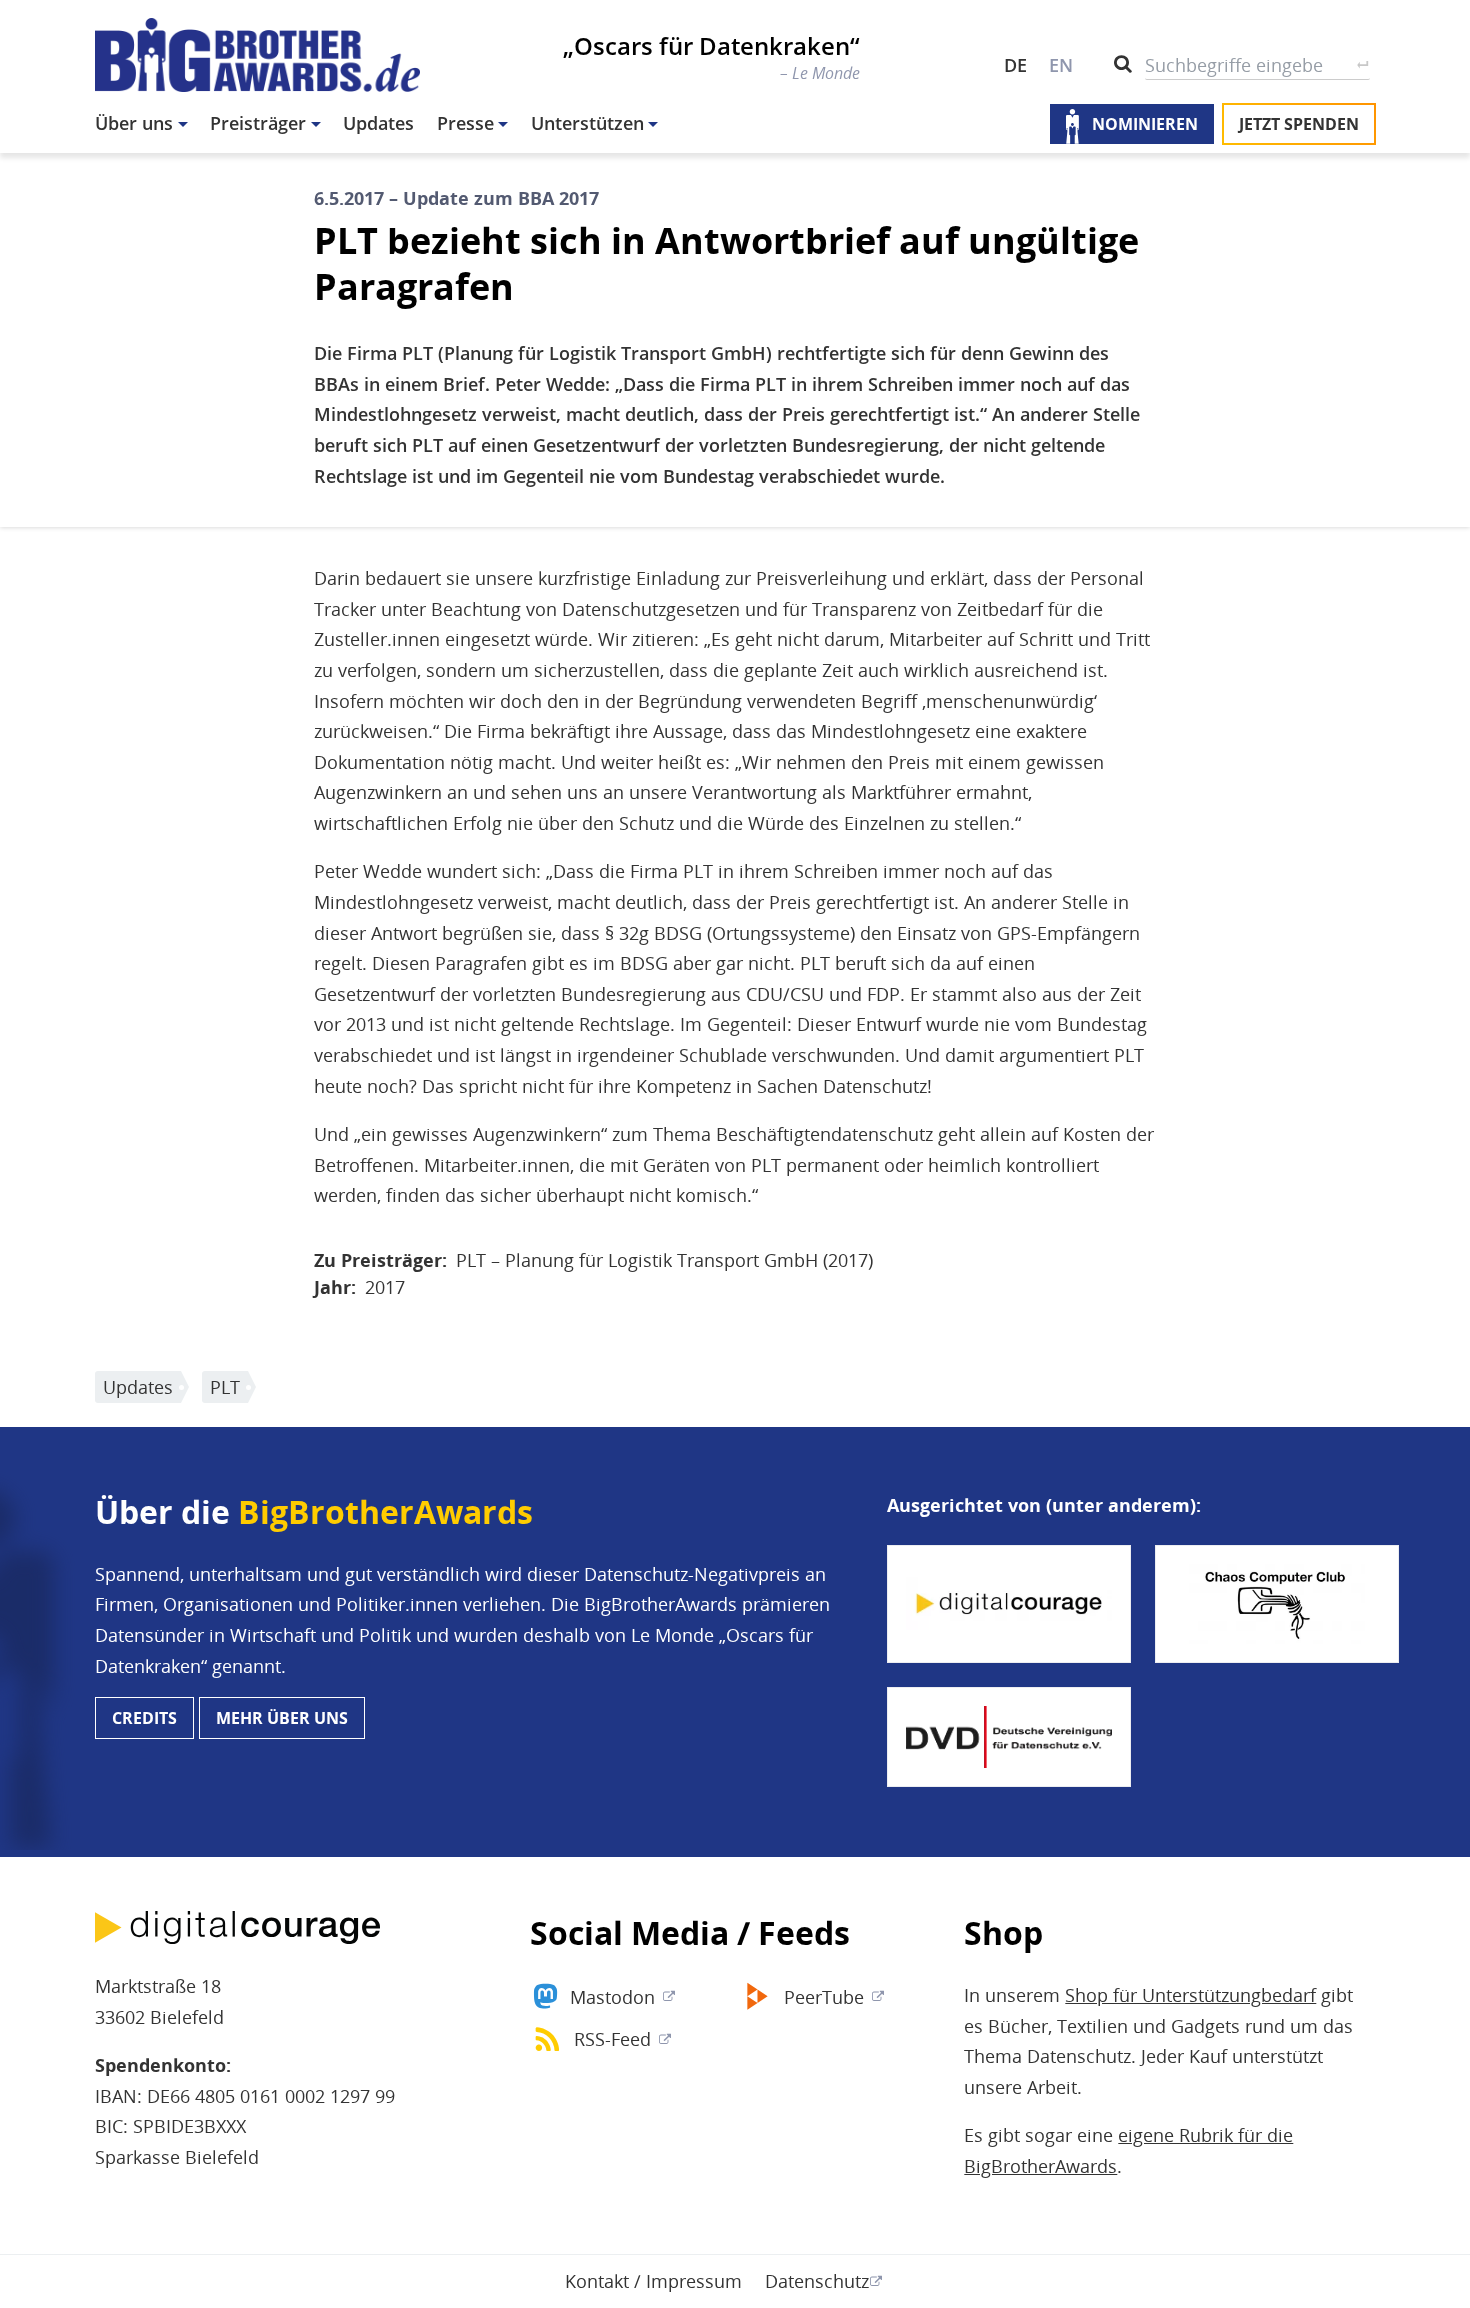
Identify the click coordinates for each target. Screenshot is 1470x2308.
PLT (225, 1387)
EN (1061, 65)
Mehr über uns (282, 1718)
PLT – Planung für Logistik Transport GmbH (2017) (664, 1260)
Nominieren (1145, 124)
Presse (465, 123)
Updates (378, 123)
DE (1015, 65)
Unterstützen (587, 123)
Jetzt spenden (1299, 124)
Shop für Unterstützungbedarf (1190, 1995)
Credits (144, 1718)
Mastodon (612, 1997)
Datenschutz (817, 2281)
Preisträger (258, 123)
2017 (385, 1287)
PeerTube (824, 1997)
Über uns (134, 123)
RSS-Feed (612, 2039)
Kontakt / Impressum (653, 2281)
